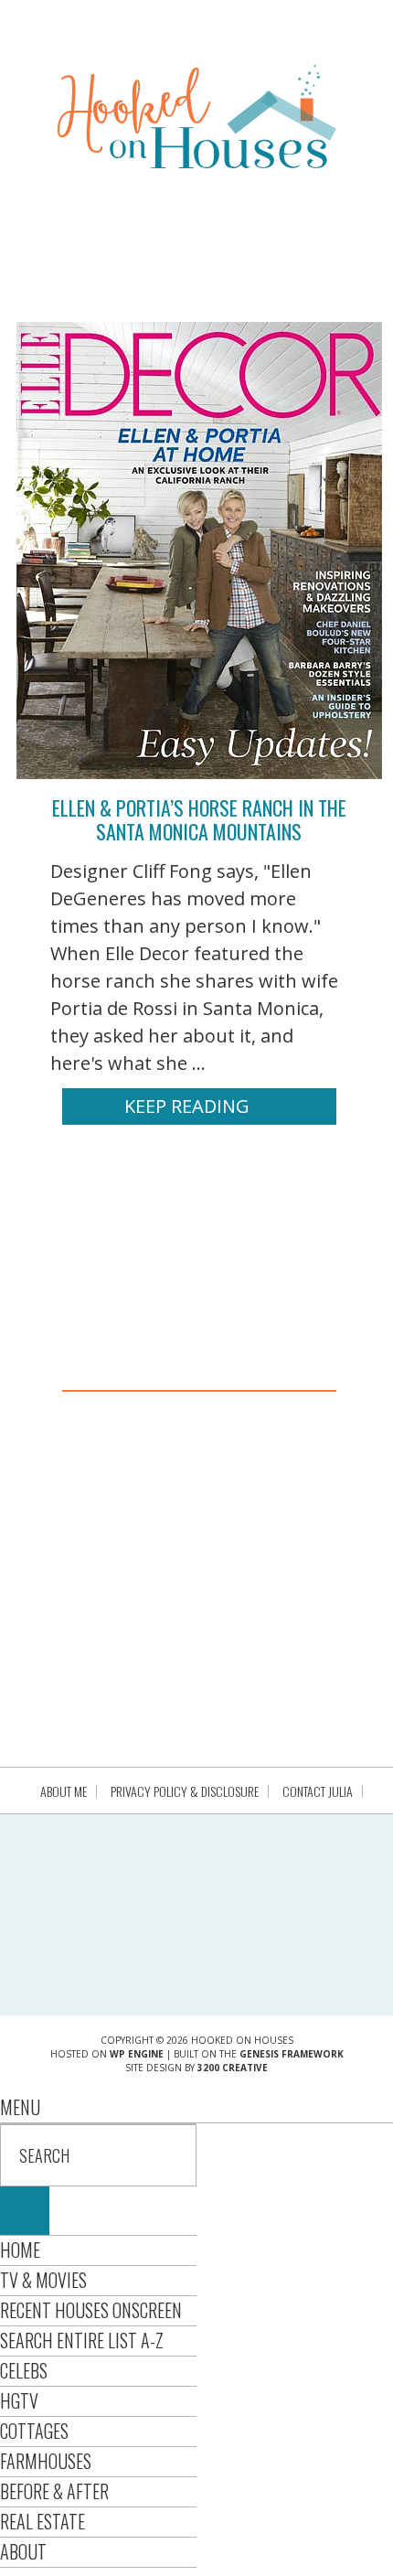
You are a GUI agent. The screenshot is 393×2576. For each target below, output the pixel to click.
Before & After (54, 2491)
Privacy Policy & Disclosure (185, 1791)
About (23, 2551)
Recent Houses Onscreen (91, 2310)
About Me (64, 1791)
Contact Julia (318, 1791)
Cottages (34, 2431)
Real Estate (42, 2521)
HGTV (19, 2400)
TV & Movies (43, 2280)
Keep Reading (187, 1106)
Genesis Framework (292, 2054)
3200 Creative (233, 2068)
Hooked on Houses (197, 116)
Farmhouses (46, 2461)
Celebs (24, 2370)
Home (20, 2250)
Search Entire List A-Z (82, 2340)
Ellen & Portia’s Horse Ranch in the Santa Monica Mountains (199, 819)
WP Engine (137, 2054)
